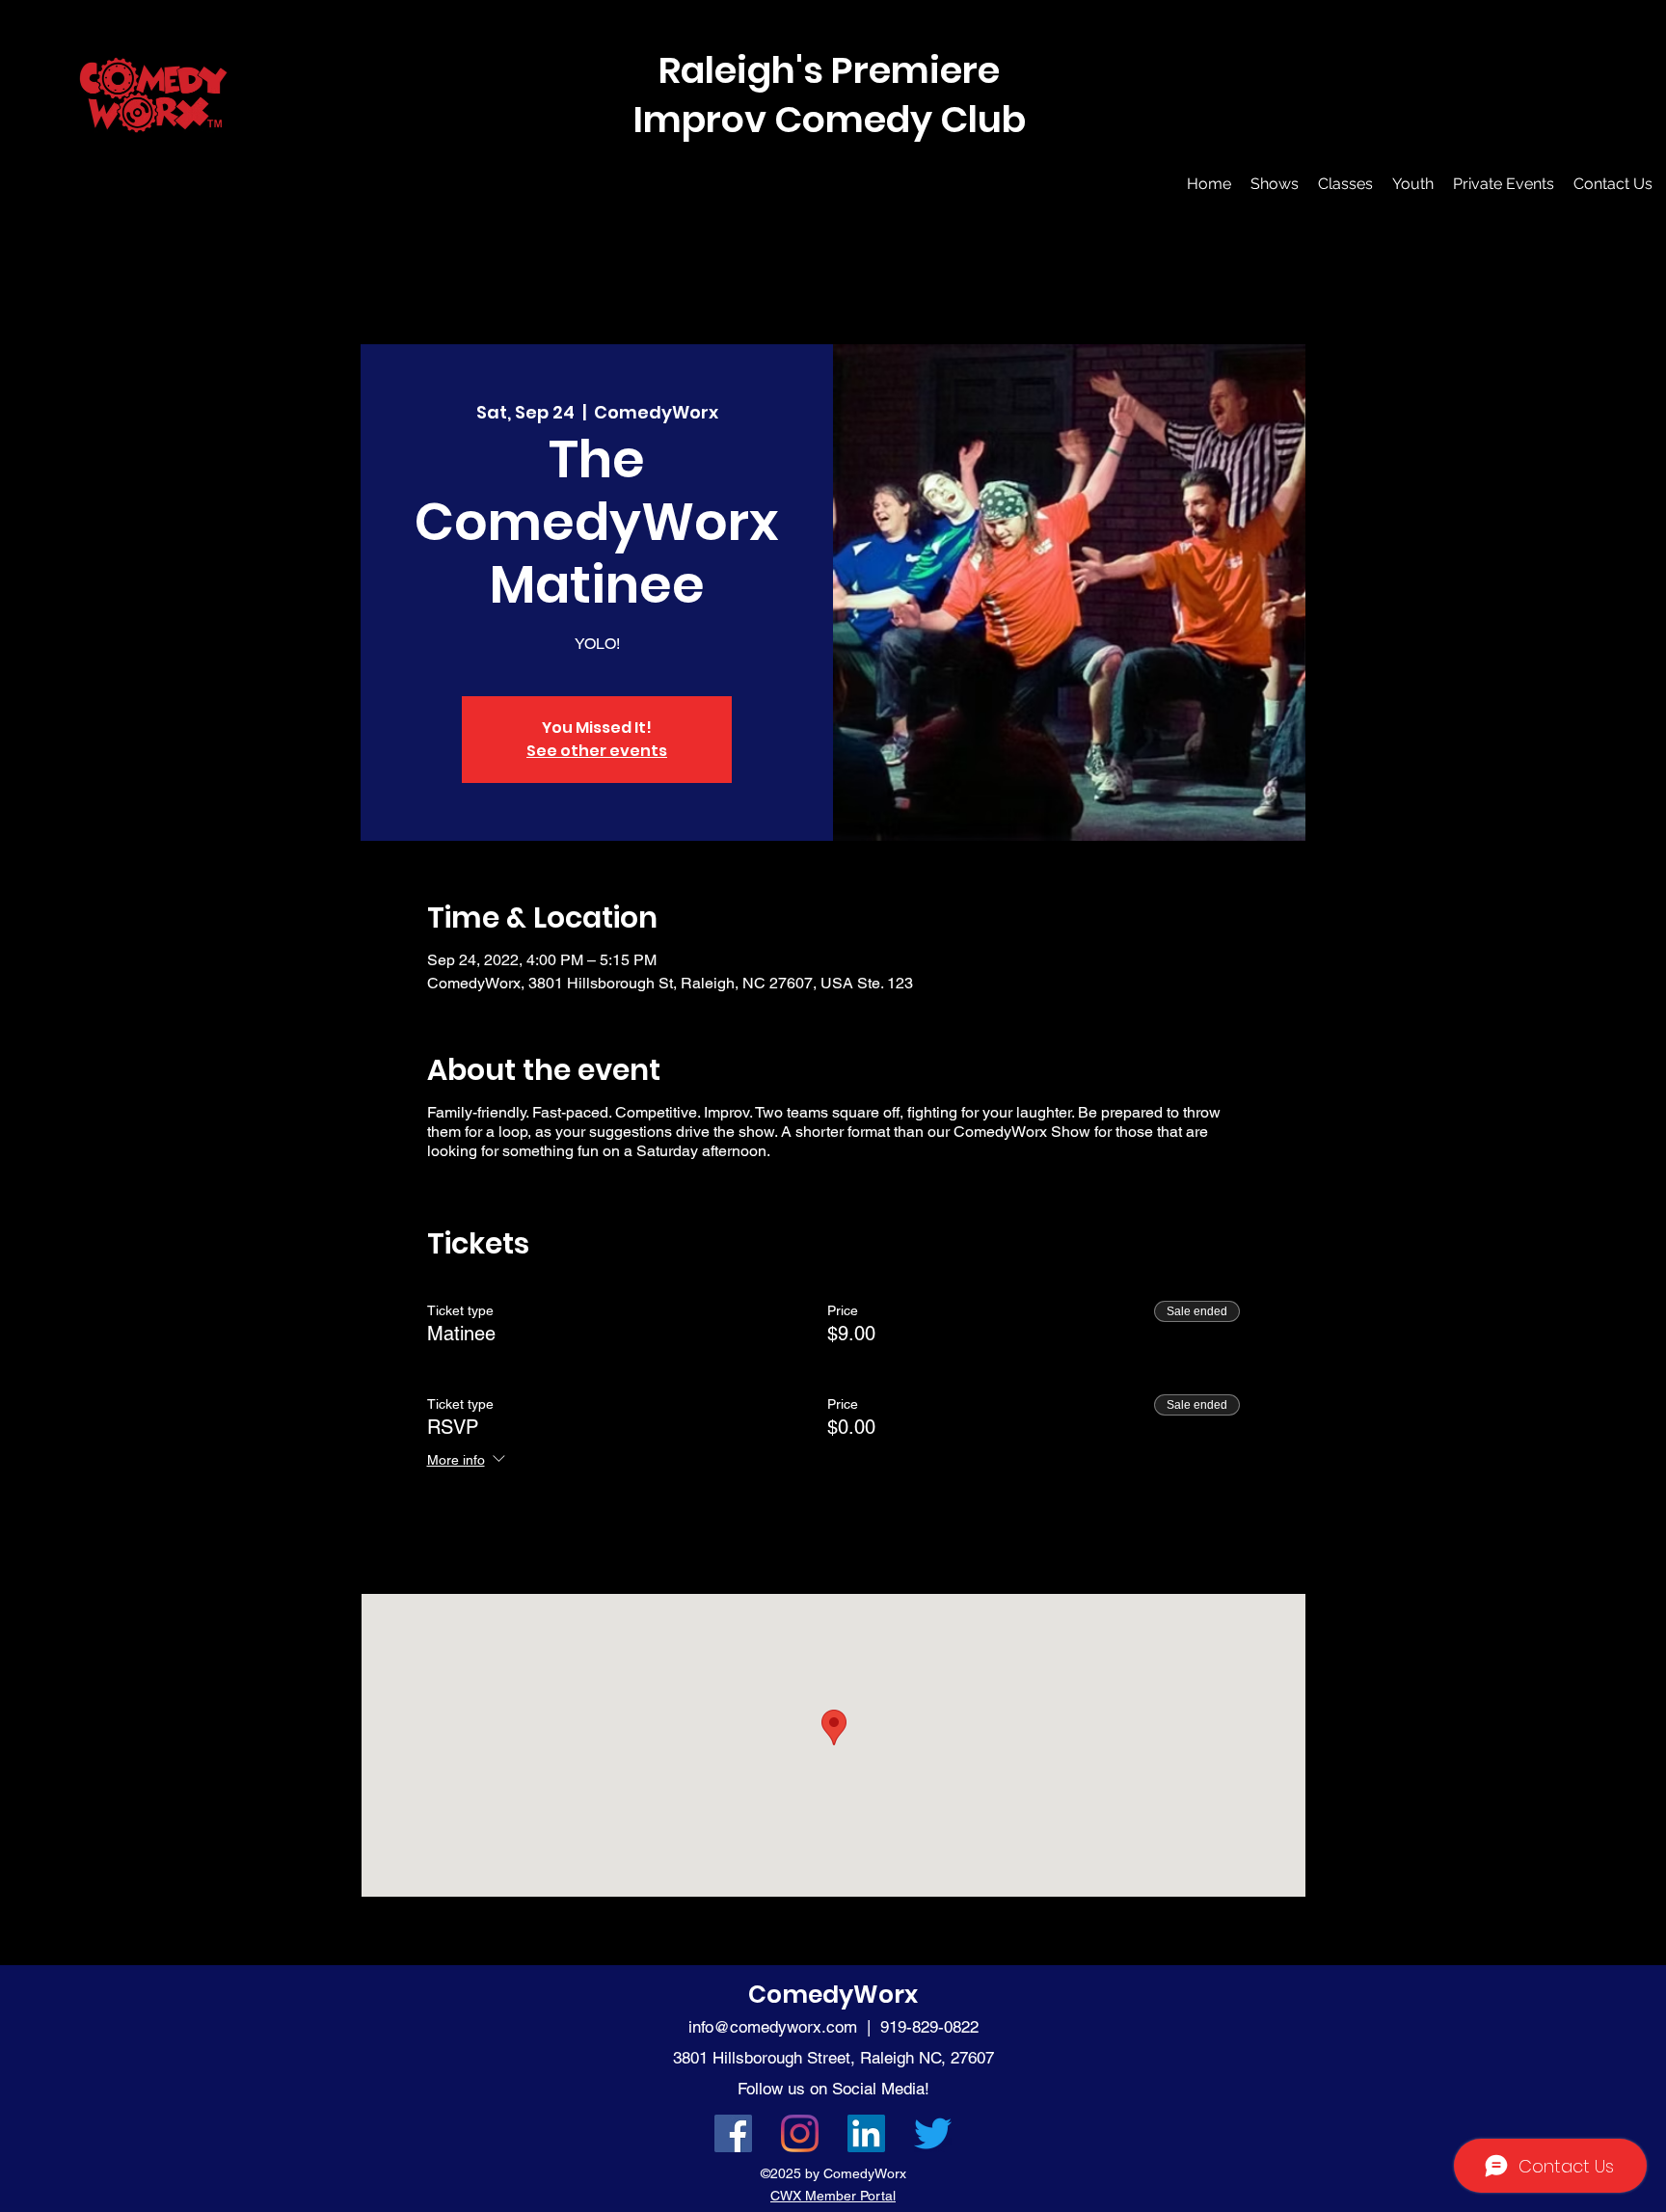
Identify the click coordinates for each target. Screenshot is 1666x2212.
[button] (1275, 184)
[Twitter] (933, 2133)
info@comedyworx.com (773, 2027)
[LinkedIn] (866, 2133)
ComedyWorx (833, 1995)
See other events (597, 751)
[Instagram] (800, 2133)
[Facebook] (733, 2133)
